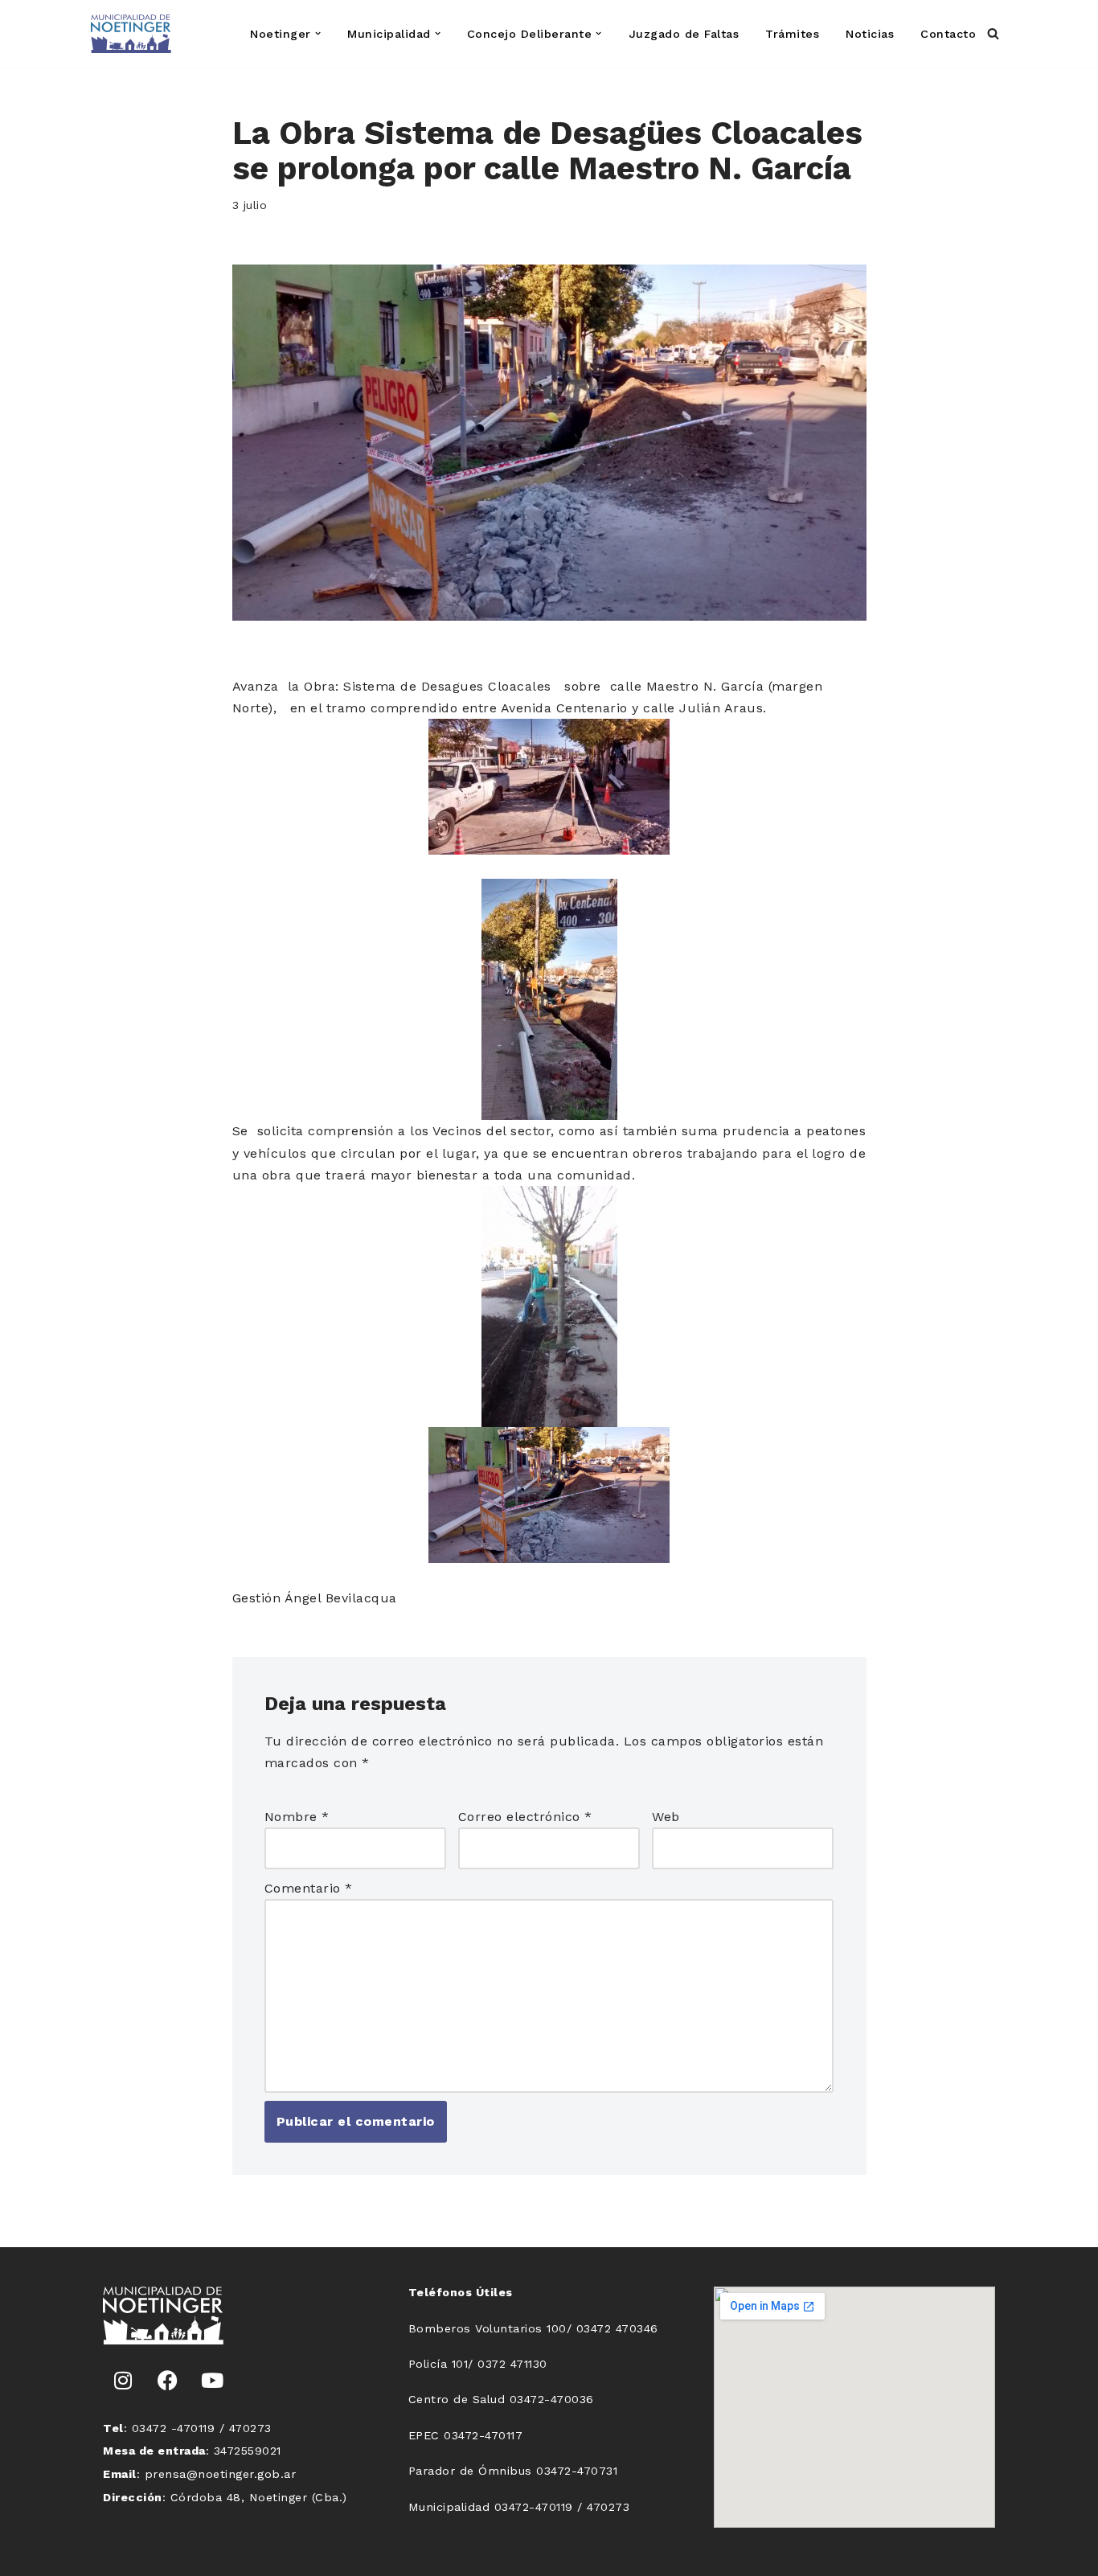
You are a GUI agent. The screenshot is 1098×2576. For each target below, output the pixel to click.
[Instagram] (123, 2381)
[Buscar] (993, 33)
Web (666, 1817)
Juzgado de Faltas (684, 34)
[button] (318, 33)
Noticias (870, 34)
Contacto (948, 34)
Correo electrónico (525, 1817)
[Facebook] (168, 2381)
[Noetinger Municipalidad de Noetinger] (131, 34)
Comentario (309, 1888)
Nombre (297, 1817)
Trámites (792, 34)
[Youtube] (212, 2381)
